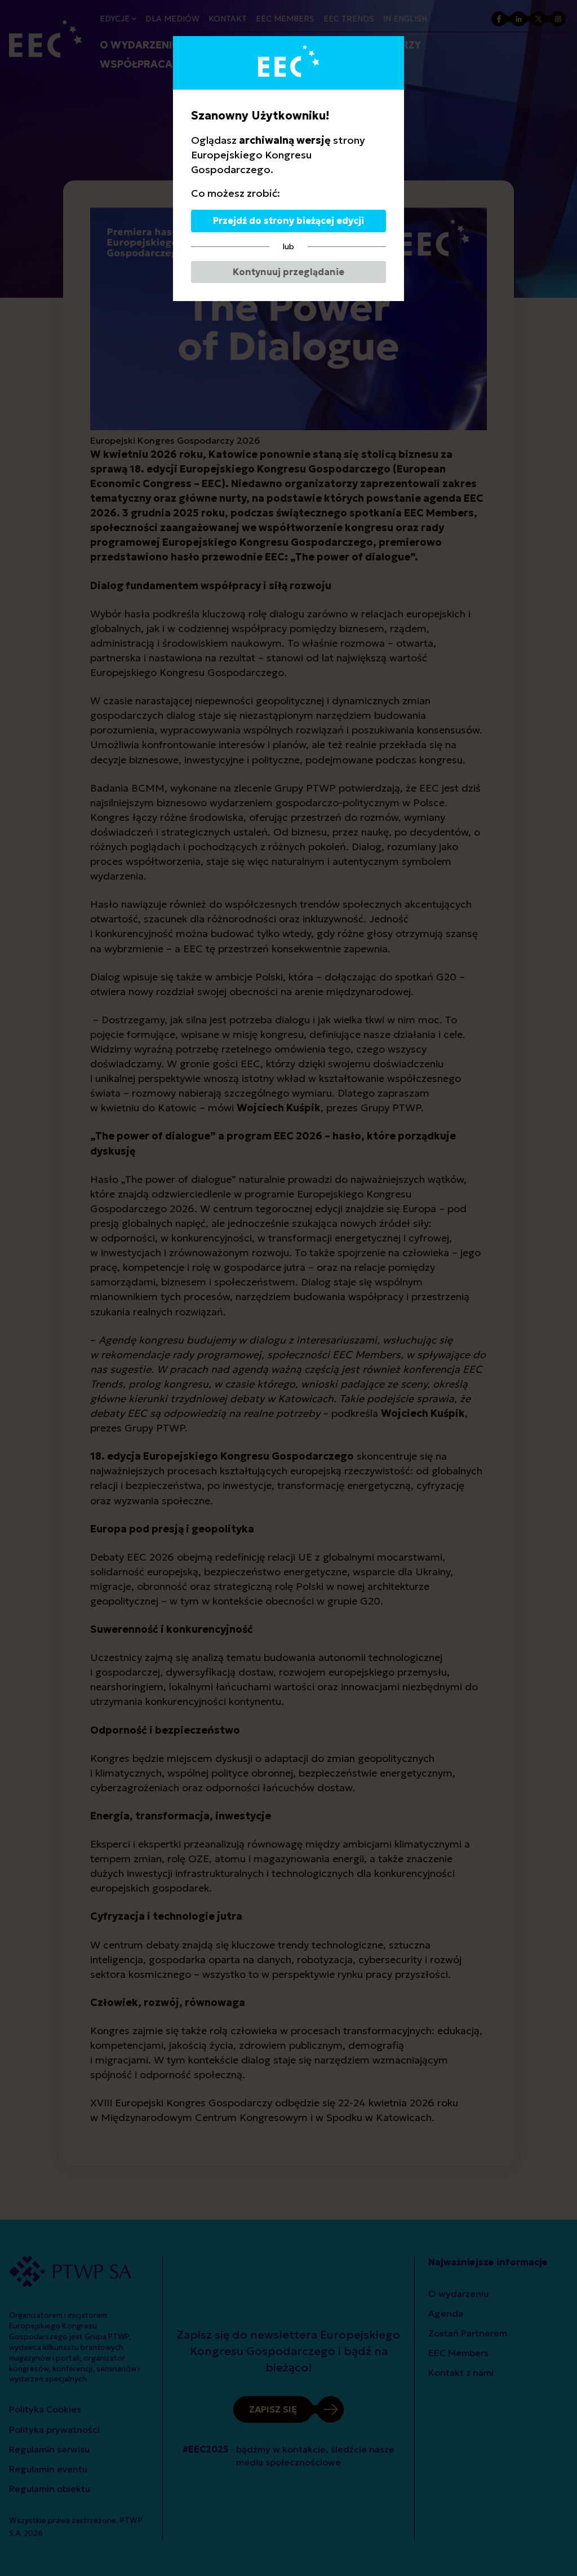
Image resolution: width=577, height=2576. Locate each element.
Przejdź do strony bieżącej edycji (288, 220)
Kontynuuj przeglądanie (288, 272)
